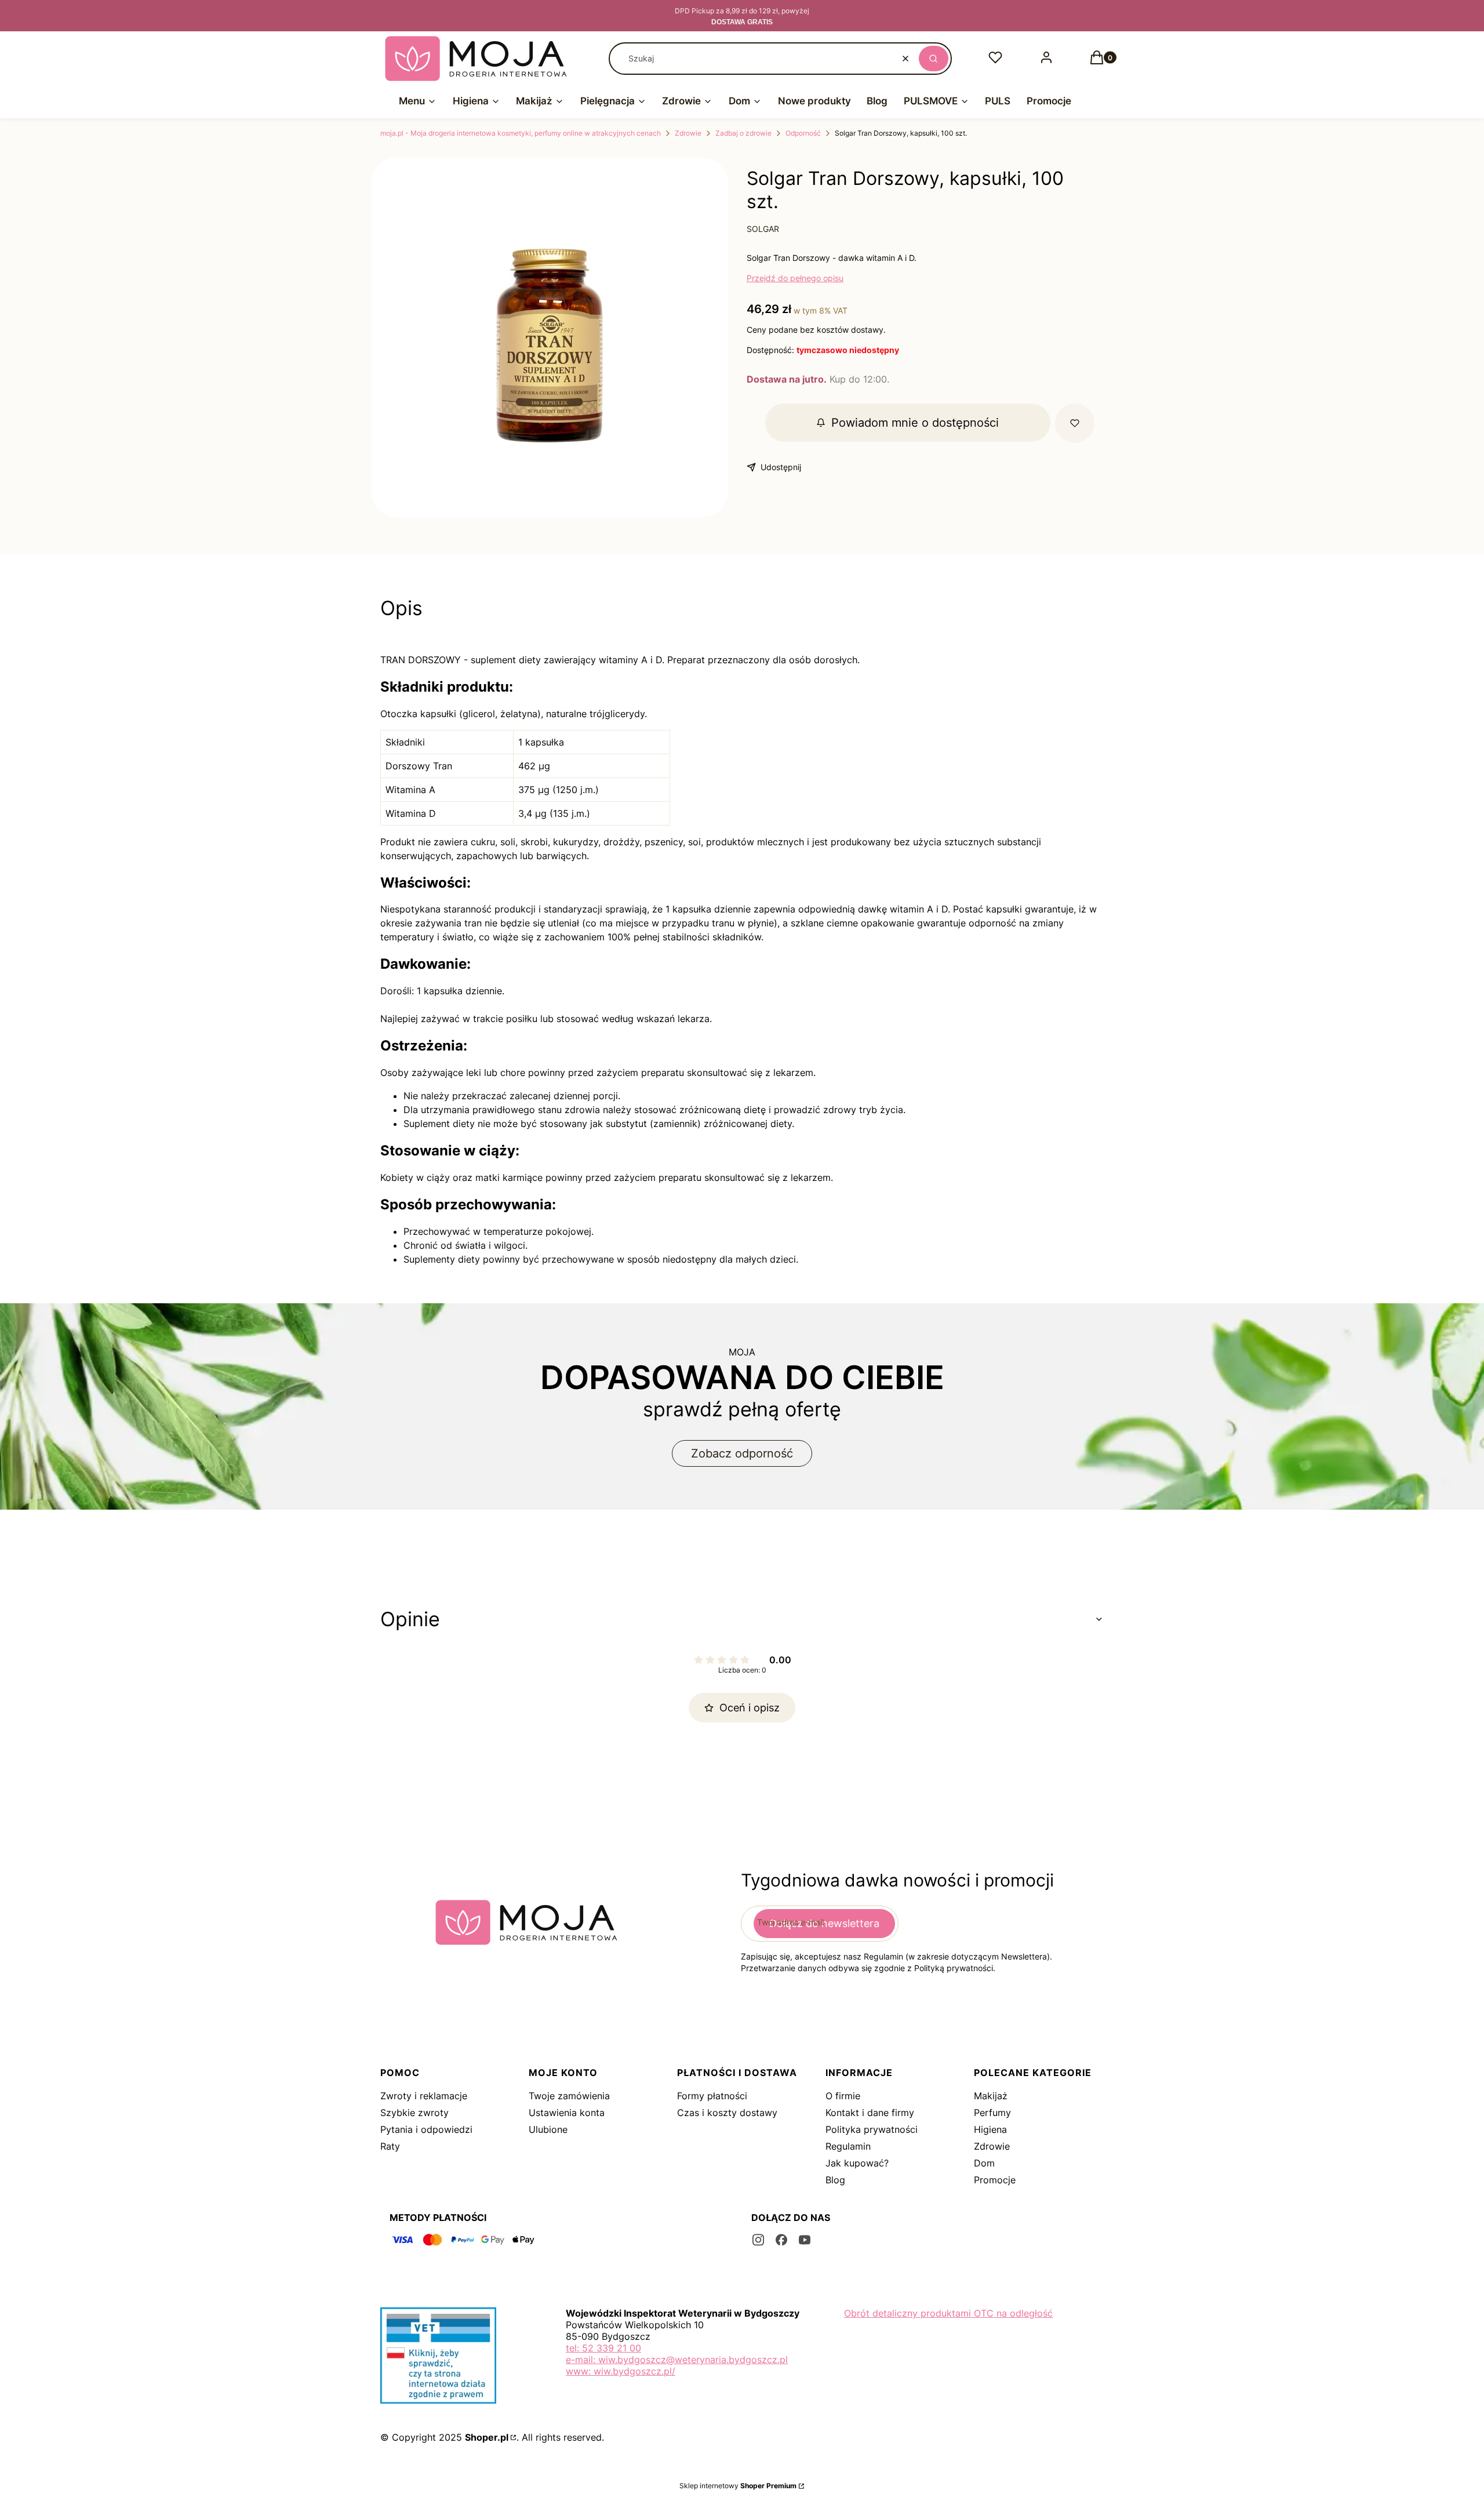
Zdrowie (688, 133)
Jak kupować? (857, 2163)
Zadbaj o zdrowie (743, 133)
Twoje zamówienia (569, 2096)
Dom (984, 2163)
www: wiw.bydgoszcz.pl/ (621, 2371)
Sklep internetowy (738, 2486)
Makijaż (991, 2096)
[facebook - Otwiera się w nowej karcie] (781, 2240)
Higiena (990, 2129)
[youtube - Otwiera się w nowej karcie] (805, 2240)
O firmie (843, 2096)
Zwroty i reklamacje (424, 2096)
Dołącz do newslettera (824, 1923)
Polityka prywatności (872, 2129)
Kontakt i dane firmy (870, 2113)
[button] (934, 59)
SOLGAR (763, 229)
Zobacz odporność (742, 1453)
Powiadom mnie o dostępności (915, 423)
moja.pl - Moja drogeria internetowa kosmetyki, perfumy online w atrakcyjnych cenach (521, 133)
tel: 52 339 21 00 (603, 2348)
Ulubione (548, 2129)
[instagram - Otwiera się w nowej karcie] (758, 2240)
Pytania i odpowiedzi (426, 2129)
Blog (835, 2180)
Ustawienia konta (567, 2113)
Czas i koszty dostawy (727, 2113)
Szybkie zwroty (414, 2113)
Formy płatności (712, 2096)
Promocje (995, 2180)
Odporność (803, 133)
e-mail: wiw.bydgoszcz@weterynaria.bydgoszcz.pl (677, 2360)
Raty (390, 2146)
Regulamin (848, 2146)
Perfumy (992, 2113)
